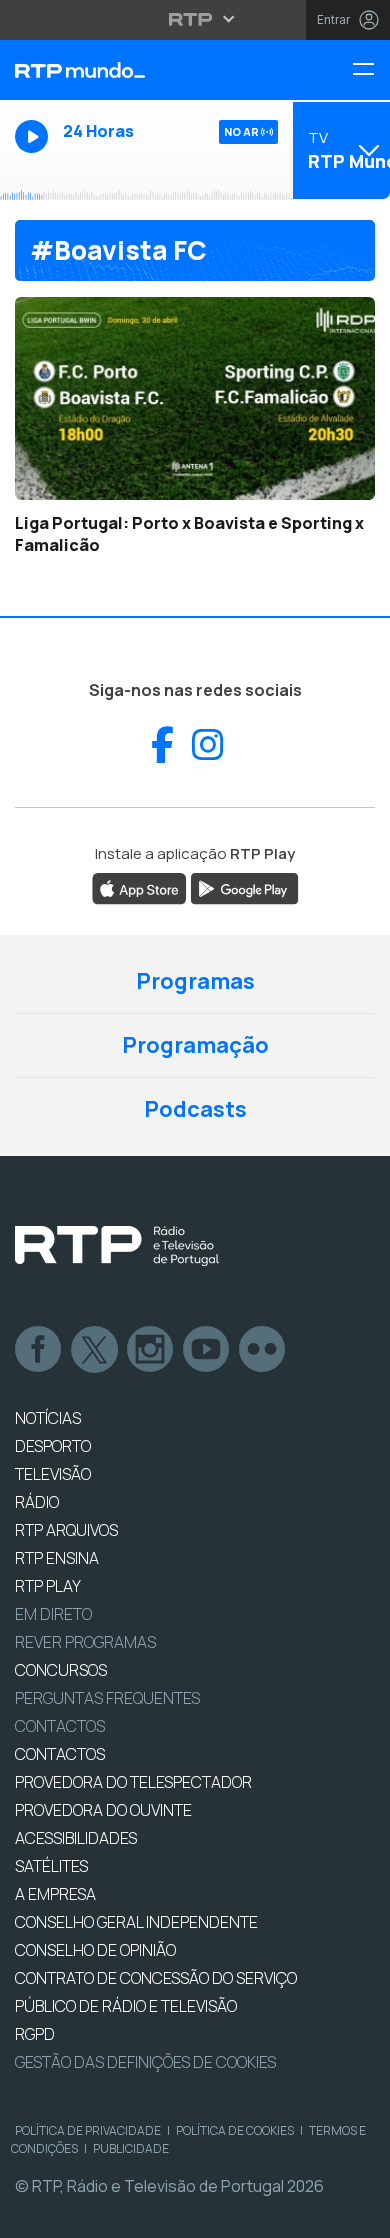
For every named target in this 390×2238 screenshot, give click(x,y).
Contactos (60, 1726)
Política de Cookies (235, 2130)
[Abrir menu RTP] (195, 19)
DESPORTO (53, 1446)
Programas (195, 981)
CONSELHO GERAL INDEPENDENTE (136, 1922)
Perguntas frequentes (107, 1698)
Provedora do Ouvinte (103, 1810)
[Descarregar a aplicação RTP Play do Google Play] (244, 888)
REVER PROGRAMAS (85, 1642)
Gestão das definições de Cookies (145, 2062)
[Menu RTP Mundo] (371, 70)
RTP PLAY (48, 1586)
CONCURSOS (61, 1670)
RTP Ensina (57, 1558)
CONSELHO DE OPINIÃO (95, 1950)
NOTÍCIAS (48, 1418)
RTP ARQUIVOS (66, 1530)
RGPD (35, 2034)
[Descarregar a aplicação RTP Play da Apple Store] (139, 888)
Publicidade (131, 2148)
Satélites (51, 1866)
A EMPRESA (55, 1894)
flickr (263, 1350)
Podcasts (195, 1109)
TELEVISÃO (53, 1474)
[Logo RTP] (117, 1246)
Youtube (207, 1350)
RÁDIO (37, 1502)
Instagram (151, 1350)
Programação (195, 1045)
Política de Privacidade (88, 2130)
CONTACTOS (60, 1754)
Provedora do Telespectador (133, 1782)
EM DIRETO (53, 1614)
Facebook (39, 1350)
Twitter (95, 1350)
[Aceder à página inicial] (130, 70)
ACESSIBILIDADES (76, 1838)
